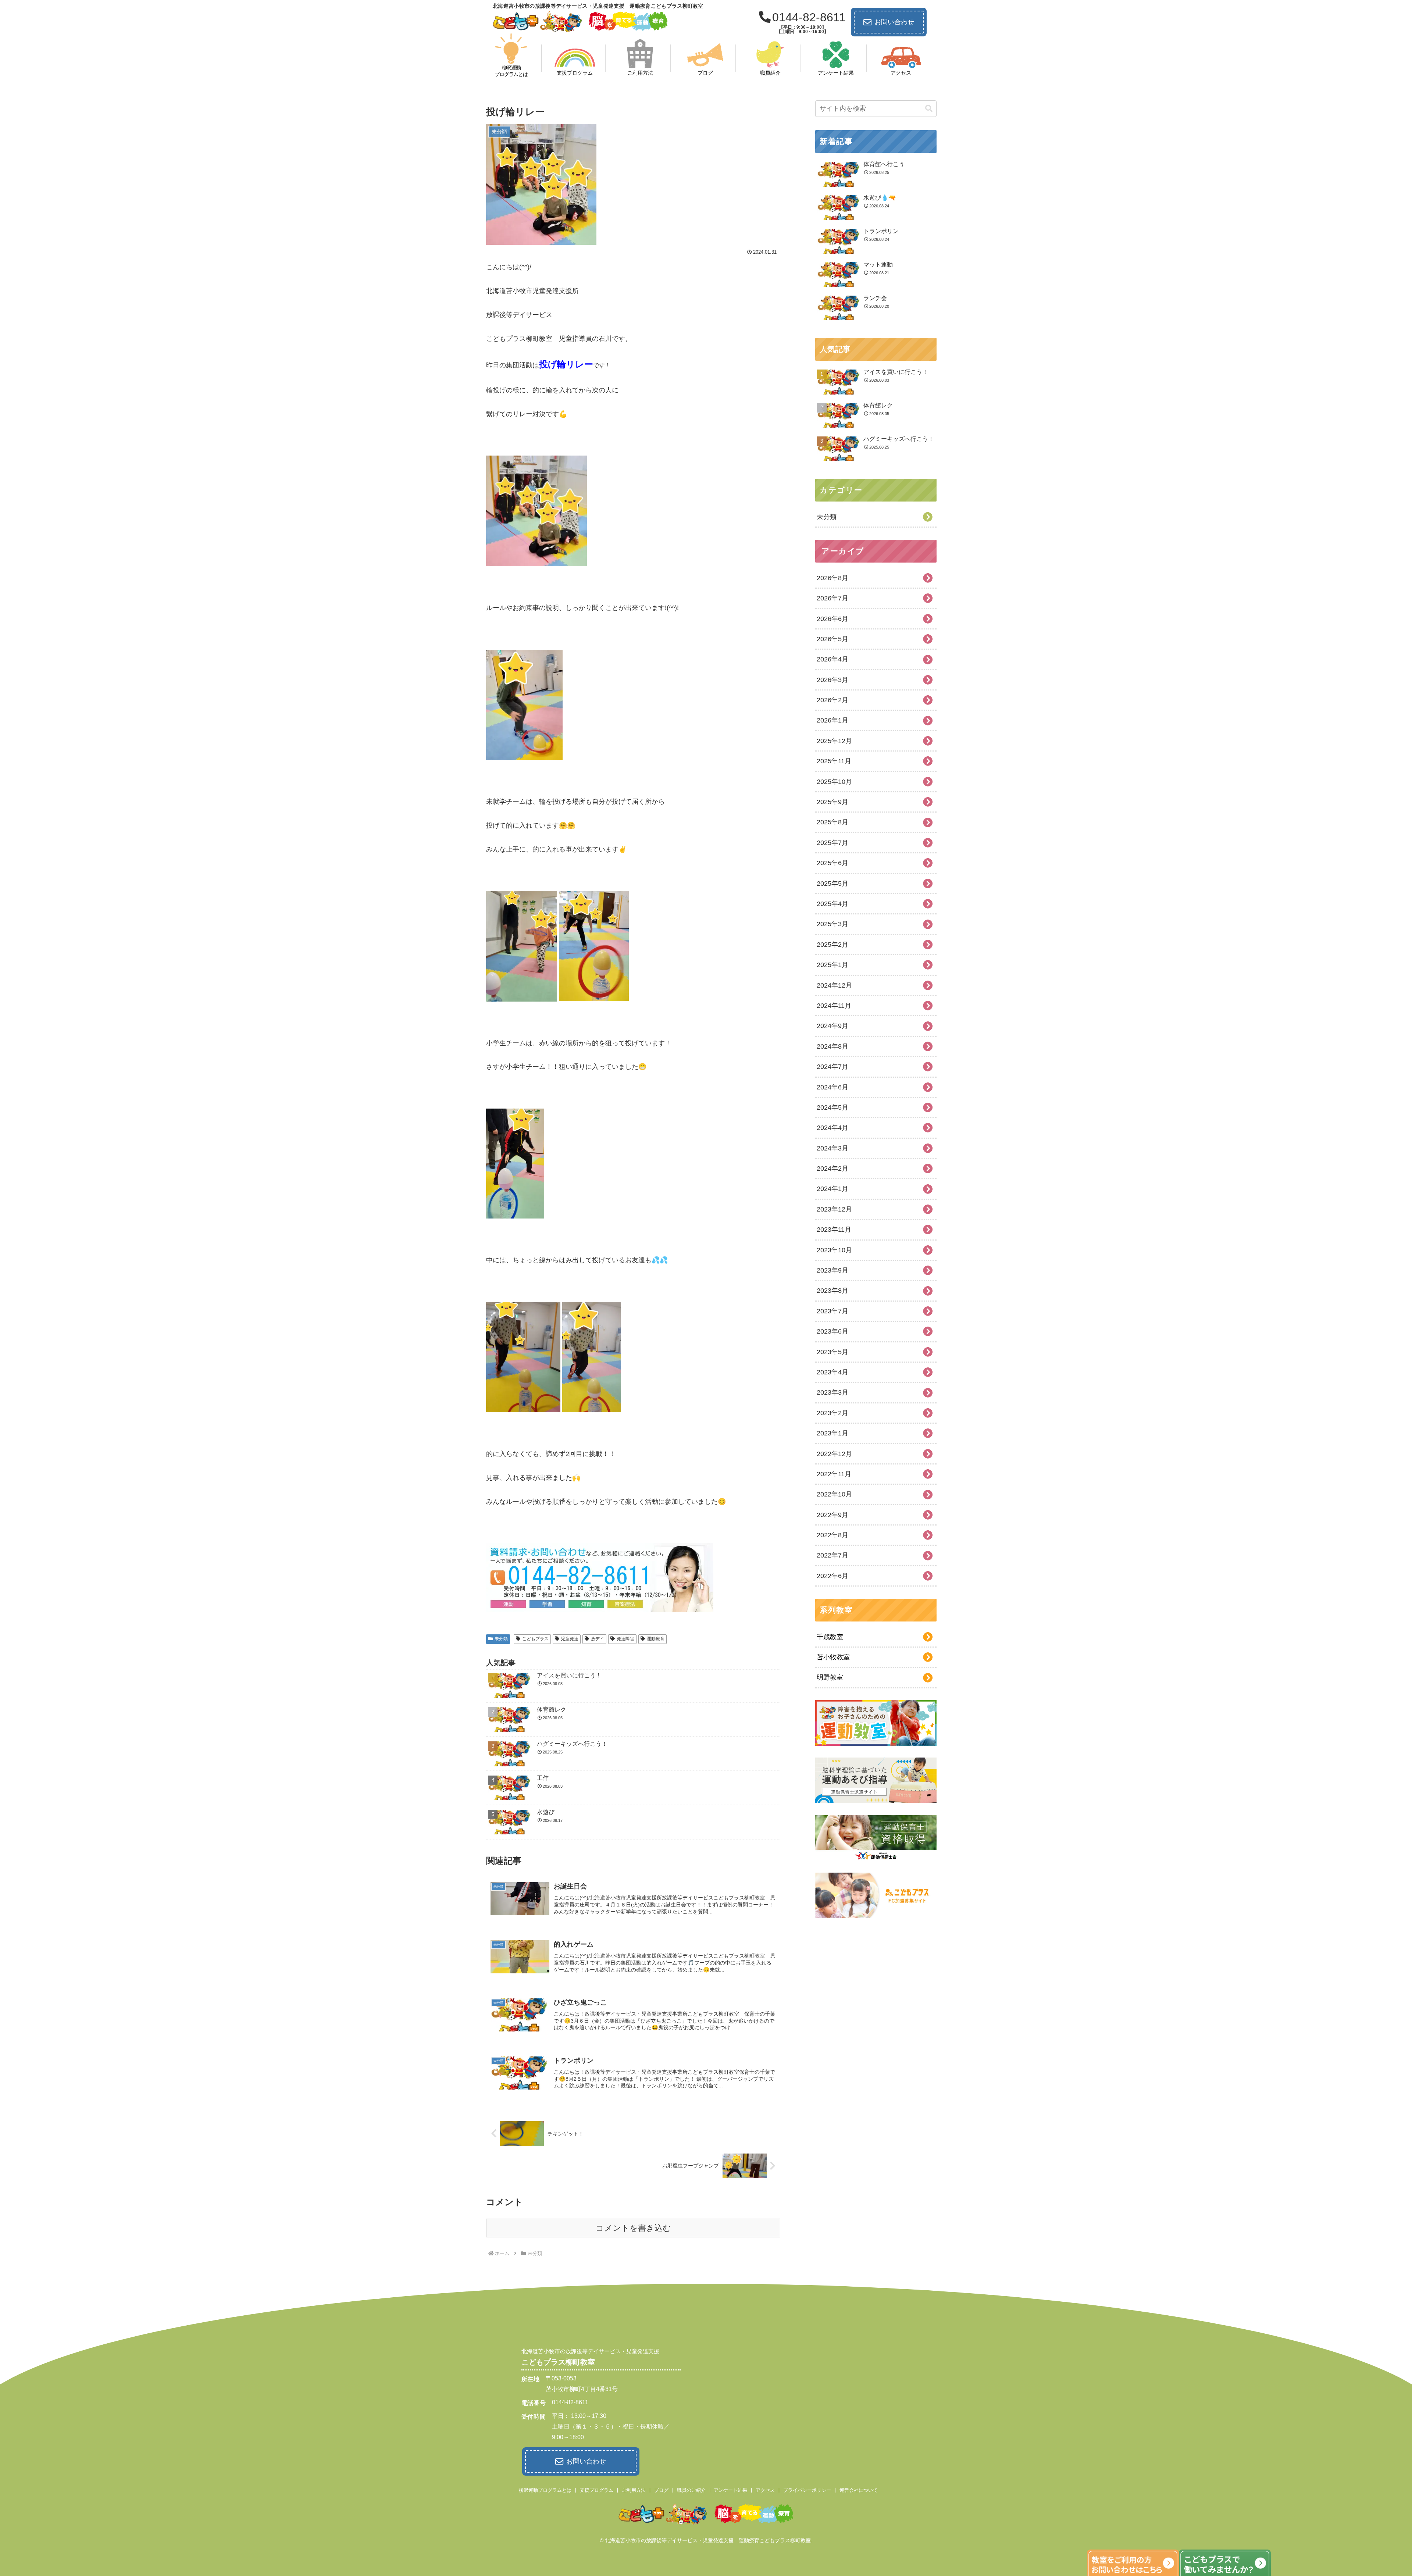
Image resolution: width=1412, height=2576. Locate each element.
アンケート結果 (730, 2490)
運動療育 (656, 1639)
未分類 (501, 1639)
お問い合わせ (894, 22)
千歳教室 (830, 1637)
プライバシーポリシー (807, 2490)
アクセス (765, 2490)
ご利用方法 (634, 2490)
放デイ (598, 1639)
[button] (929, 109)
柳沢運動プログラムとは (545, 2490)
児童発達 (570, 1639)
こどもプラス (535, 1639)
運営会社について (859, 2490)
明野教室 (830, 1677)
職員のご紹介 (691, 2490)
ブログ (661, 2490)
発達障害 (625, 1639)
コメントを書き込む (633, 2228)
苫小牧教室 (833, 1657)
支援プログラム (597, 2490)
